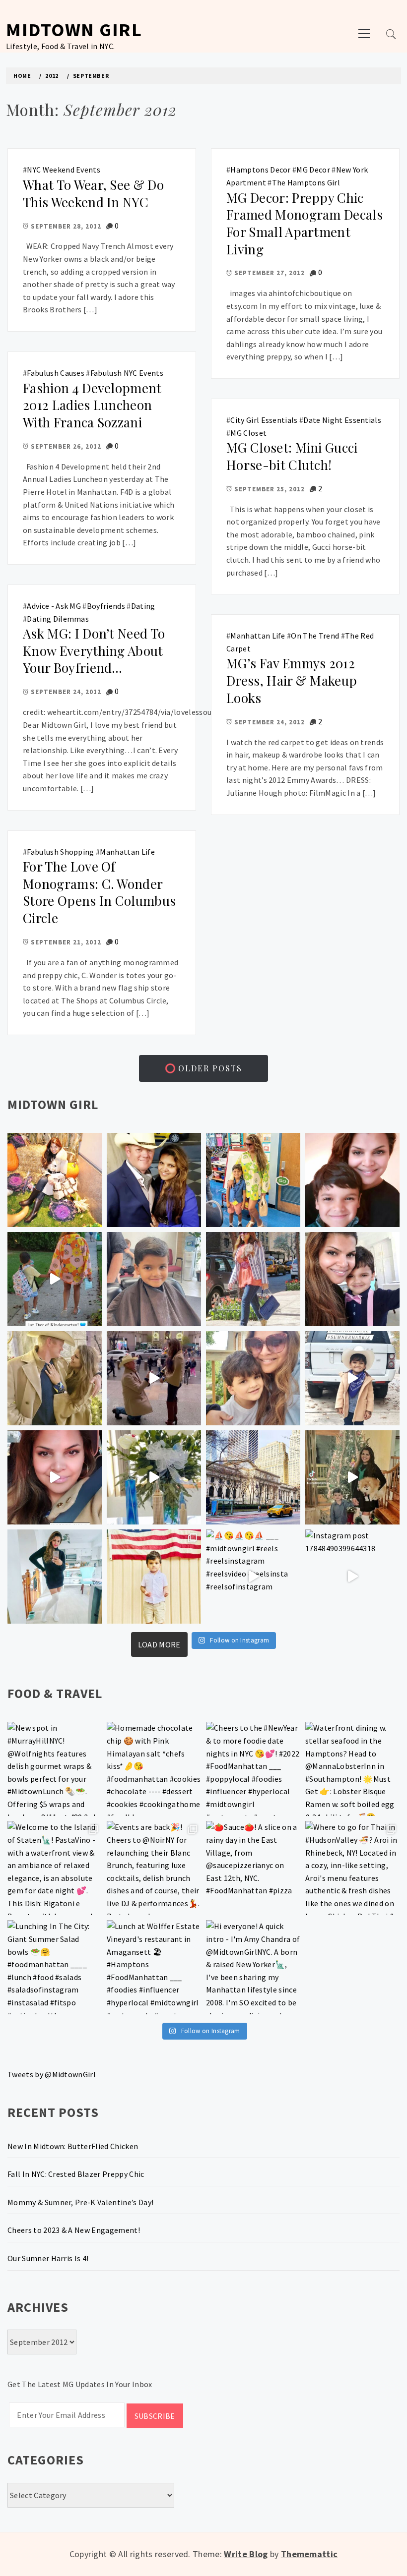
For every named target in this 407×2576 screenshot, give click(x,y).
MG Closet (248, 433)
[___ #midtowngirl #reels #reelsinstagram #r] (253, 1577)
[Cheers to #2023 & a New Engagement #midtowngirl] (154, 1378)
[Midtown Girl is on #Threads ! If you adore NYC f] (253, 1279)
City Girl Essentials (264, 420)
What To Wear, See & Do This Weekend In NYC (93, 193)
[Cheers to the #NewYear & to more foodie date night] (253, 1769)
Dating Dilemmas (58, 619)
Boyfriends (106, 606)
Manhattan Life (258, 636)
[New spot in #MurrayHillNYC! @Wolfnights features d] (55, 1769)
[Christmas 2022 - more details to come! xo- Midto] (55, 1477)
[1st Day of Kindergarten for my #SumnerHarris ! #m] (55, 1279)
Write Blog (246, 2554)
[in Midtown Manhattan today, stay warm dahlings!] (253, 1477)
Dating (143, 606)
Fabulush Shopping (60, 852)
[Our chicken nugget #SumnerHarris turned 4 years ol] (352, 1378)
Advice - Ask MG (54, 606)
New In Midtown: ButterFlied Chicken (73, 2146)
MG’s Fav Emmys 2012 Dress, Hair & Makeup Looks (292, 680)
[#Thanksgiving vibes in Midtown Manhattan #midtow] (55, 1180)
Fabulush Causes (56, 373)
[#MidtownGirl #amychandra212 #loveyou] (154, 1477)
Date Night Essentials (342, 420)
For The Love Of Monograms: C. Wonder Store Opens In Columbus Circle (99, 892)
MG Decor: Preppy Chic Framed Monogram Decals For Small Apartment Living (305, 223)
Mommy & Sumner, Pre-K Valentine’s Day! (80, 2202)
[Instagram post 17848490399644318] (352, 1577)
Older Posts (209, 1068)
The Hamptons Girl (306, 182)
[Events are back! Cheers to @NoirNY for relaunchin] (154, 1868)
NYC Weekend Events (64, 170)
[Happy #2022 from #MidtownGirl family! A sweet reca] (352, 1477)
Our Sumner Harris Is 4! (48, 2258)
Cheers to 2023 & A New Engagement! (74, 2230)
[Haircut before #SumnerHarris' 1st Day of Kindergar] (154, 1279)
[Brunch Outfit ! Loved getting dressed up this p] (55, 1577)
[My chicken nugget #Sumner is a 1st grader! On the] (253, 1180)
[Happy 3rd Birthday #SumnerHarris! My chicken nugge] (154, 1577)
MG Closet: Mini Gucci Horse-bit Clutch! (292, 456)
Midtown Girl (74, 29)
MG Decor (313, 170)
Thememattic (309, 2554)
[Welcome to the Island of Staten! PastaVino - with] (55, 1868)
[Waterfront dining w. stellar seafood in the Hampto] (352, 1769)
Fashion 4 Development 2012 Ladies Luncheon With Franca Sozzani (92, 405)
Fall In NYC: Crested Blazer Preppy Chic (76, 2174)
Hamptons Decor (260, 170)
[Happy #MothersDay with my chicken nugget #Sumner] (352, 1180)
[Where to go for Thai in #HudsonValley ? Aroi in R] (352, 1868)
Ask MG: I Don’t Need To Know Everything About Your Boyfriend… (94, 650)
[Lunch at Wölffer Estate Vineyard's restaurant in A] (154, 1967)
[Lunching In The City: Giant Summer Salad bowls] (55, 1967)
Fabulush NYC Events (127, 373)
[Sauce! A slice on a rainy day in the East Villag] (253, 1868)
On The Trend (315, 636)
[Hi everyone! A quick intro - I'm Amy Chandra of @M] (253, 1967)
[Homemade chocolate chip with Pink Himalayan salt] (154, 1769)
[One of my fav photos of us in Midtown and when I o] (154, 1180)
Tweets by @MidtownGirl (52, 2074)
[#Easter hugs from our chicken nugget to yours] (352, 1279)
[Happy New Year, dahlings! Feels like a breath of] (55, 1378)
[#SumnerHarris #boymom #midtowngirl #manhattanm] (253, 1378)
